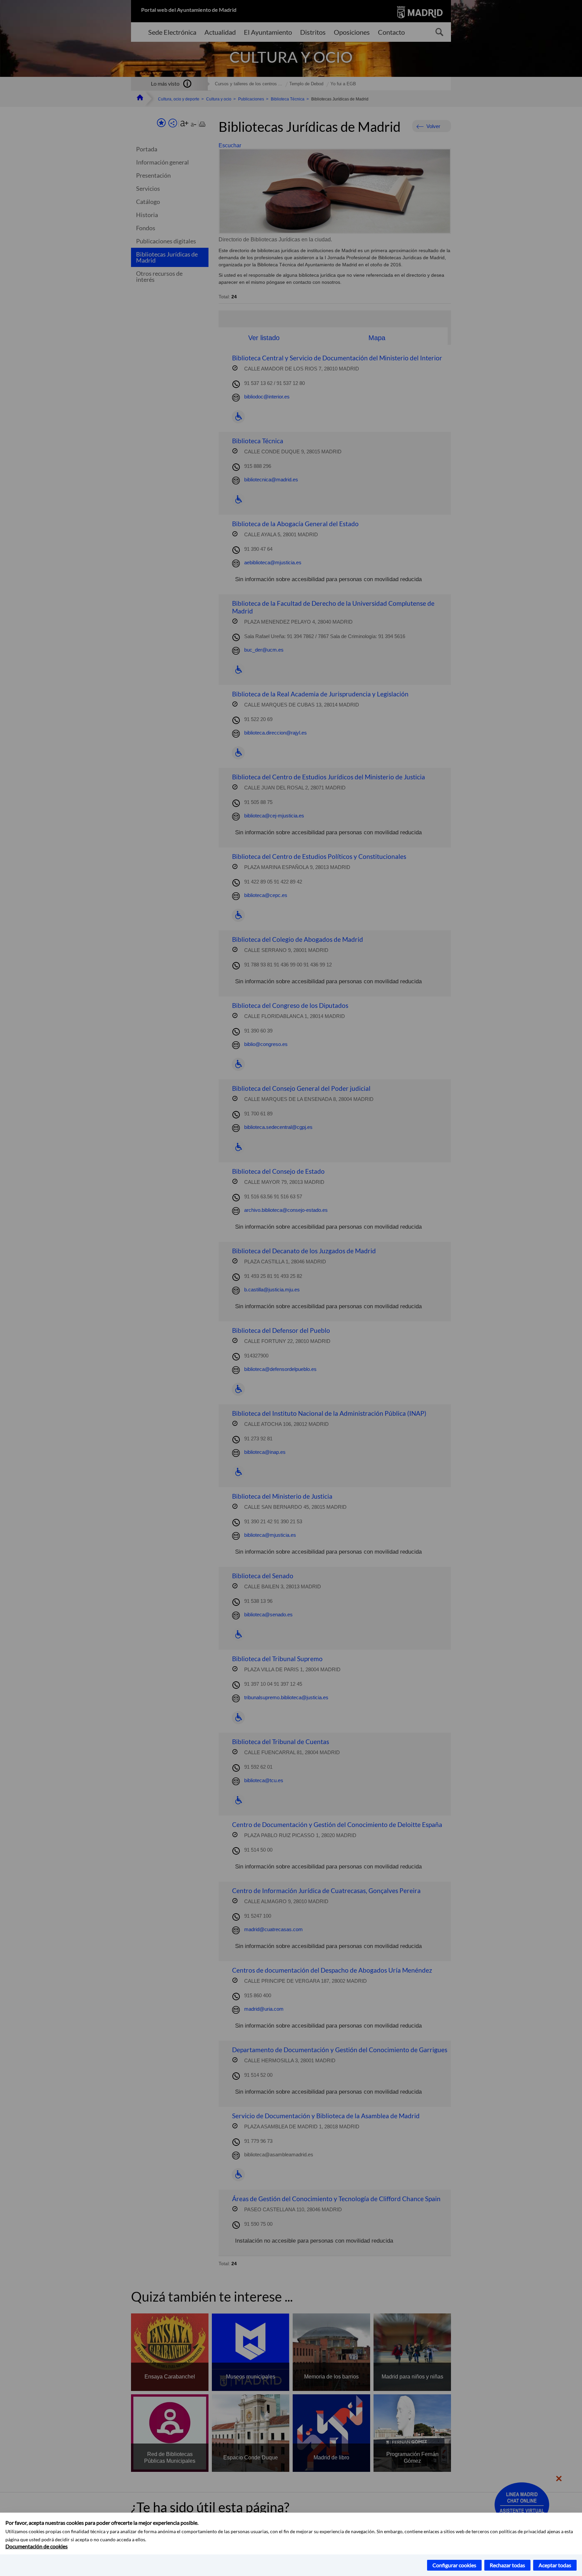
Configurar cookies (454, 2565)
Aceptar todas (555, 2565)
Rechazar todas (507, 2565)
